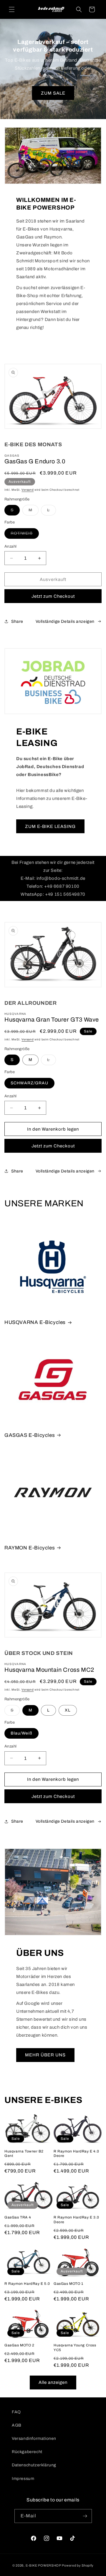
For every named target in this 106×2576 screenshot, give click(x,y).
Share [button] (17, 621)
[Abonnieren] (85, 2516)
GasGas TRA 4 (18, 2217)
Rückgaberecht (27, 2452)
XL (68, 1710)
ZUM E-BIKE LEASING (50, 826)
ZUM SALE (53, 93)
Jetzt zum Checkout (53, 596)
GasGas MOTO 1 (68, 2284)
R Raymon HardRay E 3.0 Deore (76, 2220)
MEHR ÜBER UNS (45, 2055)
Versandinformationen (34, 2439)
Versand (28, 490)
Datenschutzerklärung (34, 2465)
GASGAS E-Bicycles (30, 1435)
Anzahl (10, 546)
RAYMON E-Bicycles (30, 1548)
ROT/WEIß (25, 535)
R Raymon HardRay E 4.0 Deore (76, 2154)
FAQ (16, 2412)
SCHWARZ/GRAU (29, 1083)
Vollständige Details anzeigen (65, 621)
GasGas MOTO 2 (19, 2345)
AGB (17, 2425)
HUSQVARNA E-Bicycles (35, 1322)
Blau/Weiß (21, 1733)
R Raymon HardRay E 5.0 (27, 2284)
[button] (12, 9)
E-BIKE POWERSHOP (43, 2565)
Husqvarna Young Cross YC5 (75, 2348)
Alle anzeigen (53, 2382)
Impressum (23, 2479)
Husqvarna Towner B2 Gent (24, 2154)
